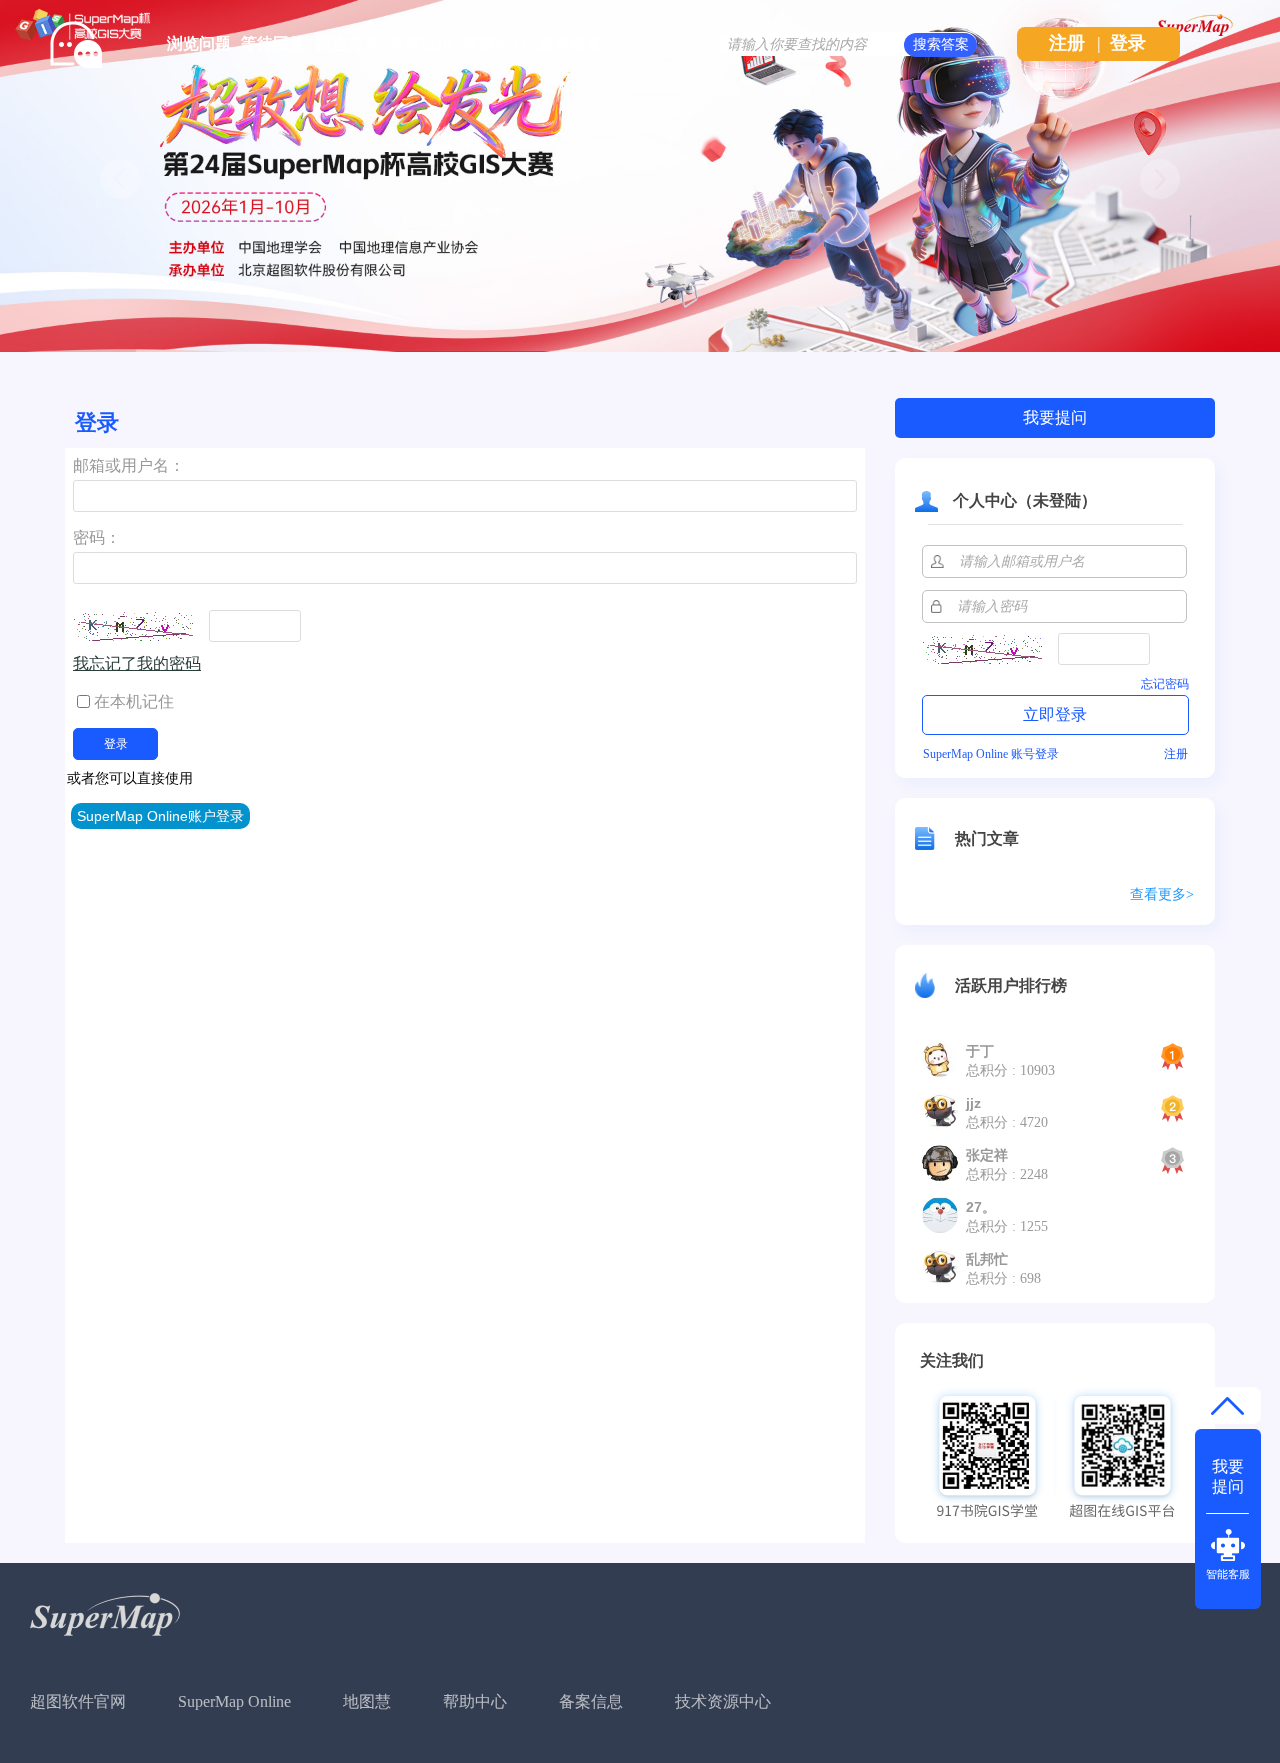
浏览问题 (199, 43)
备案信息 (591, 1701)
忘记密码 (1165, 684)
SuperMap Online (234, 1701)
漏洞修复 (569, 43)
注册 (1067, 43)
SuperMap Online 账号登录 (991, 754)
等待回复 (273, 43)
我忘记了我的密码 (137, 663)
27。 (981, 1207)
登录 (1128, 43)
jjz (973, 1103)
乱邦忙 (987, 1259)
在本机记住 (134, 701)
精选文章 (347, 43)
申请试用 (421, 43)
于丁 (980, 1051)
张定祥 (987, 1155)
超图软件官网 (78, 1701)
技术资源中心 (723, 1701)
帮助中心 (475, 1701)
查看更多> (1162, 894)
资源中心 (495, 43)
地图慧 (367, 1701)
